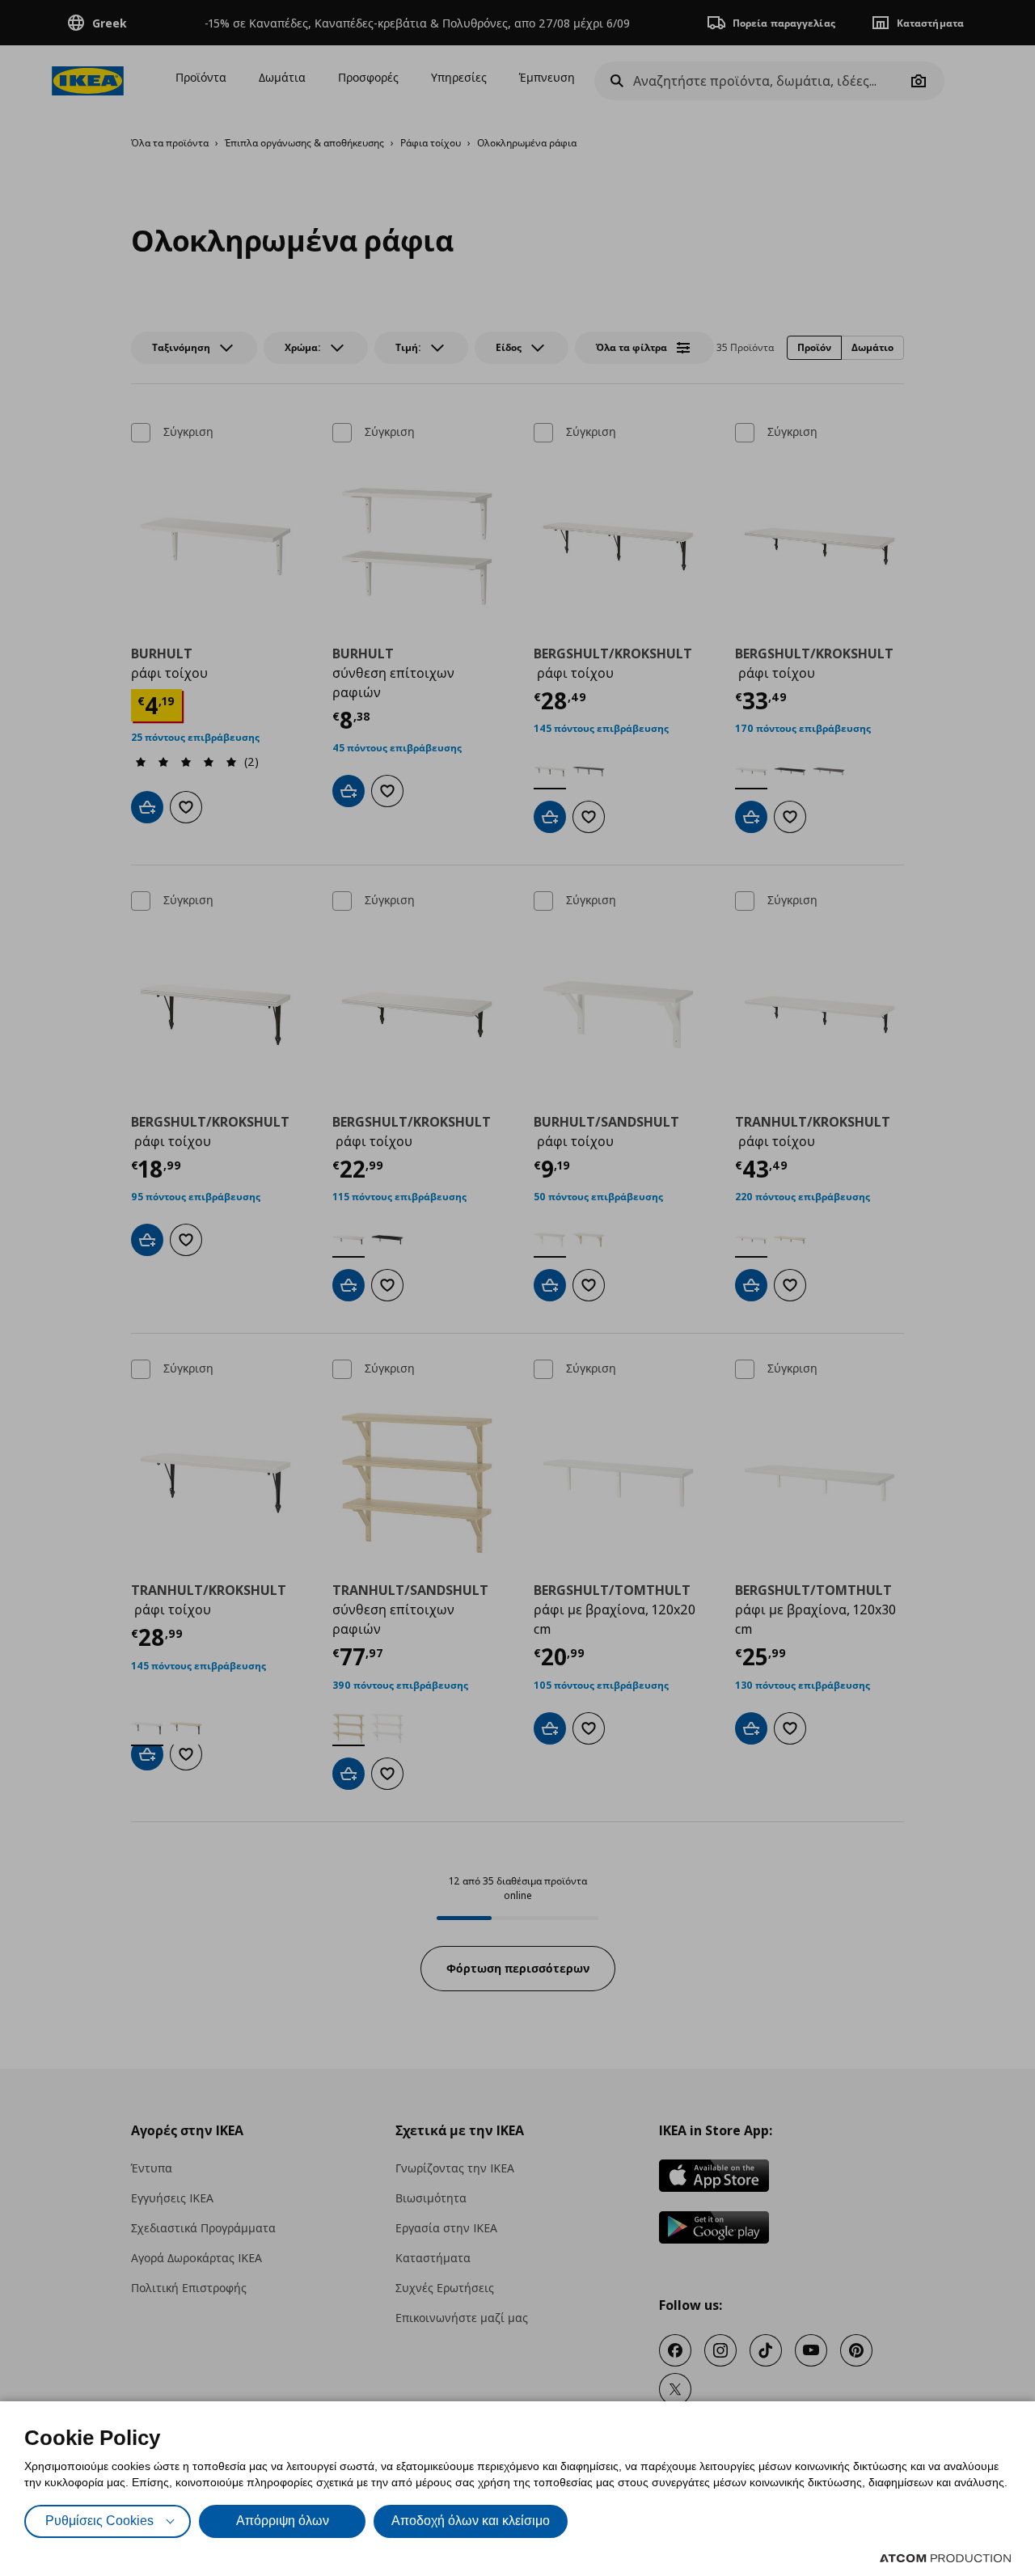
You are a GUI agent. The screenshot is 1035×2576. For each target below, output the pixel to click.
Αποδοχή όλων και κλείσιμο (471, 2521)
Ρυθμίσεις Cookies (99, 2521)
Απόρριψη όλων (283, 2521)
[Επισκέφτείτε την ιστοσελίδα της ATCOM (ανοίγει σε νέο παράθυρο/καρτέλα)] (945, 2558)
